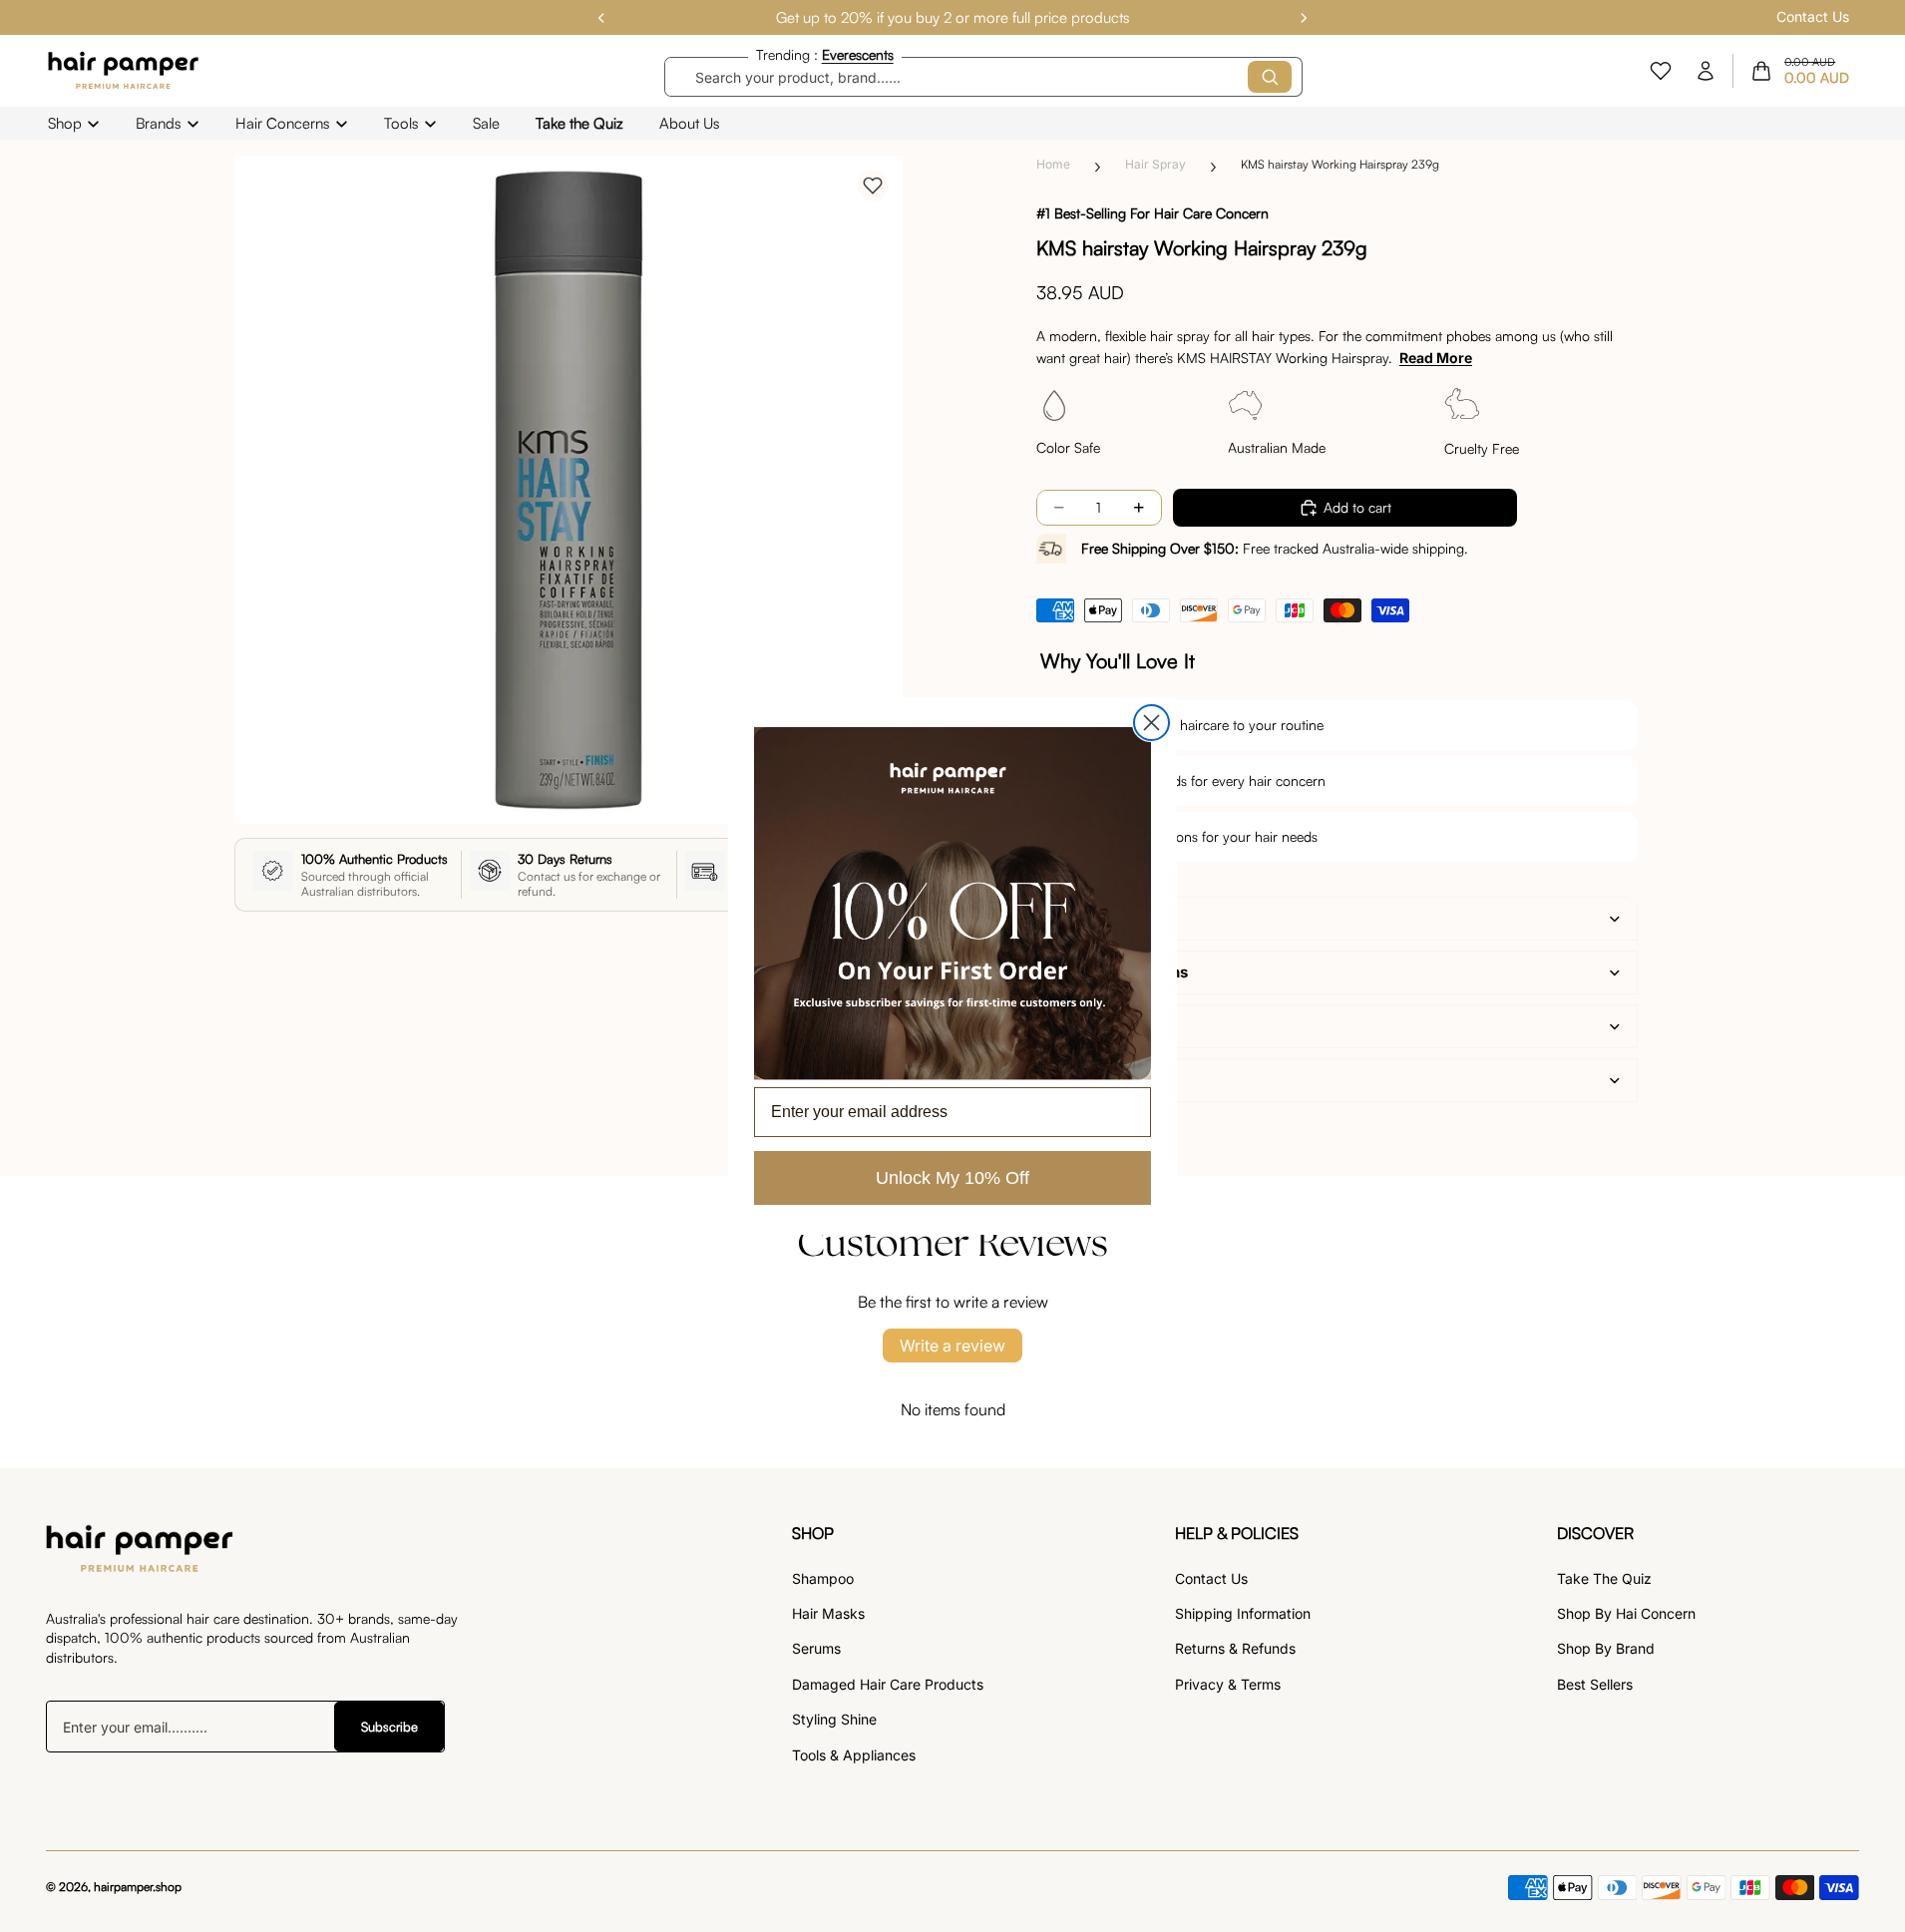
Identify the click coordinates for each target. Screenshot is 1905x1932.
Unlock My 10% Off (952, 1178)
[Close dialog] (1151, 723)
